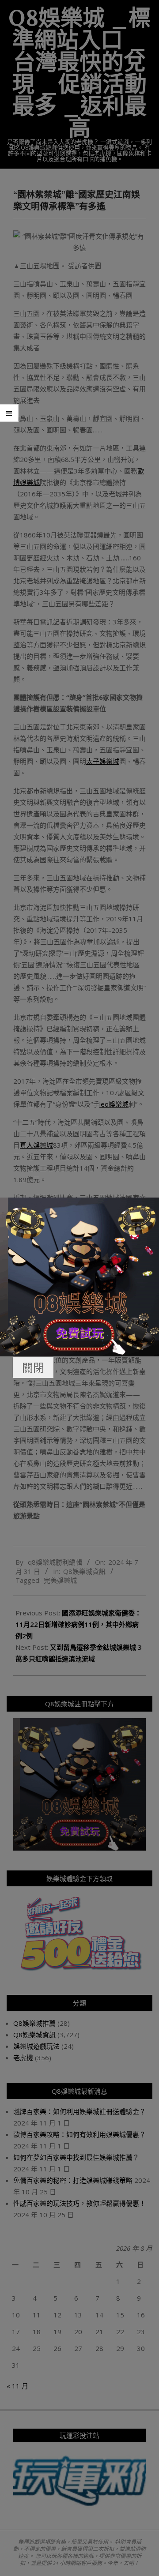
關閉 (33, 1367)
